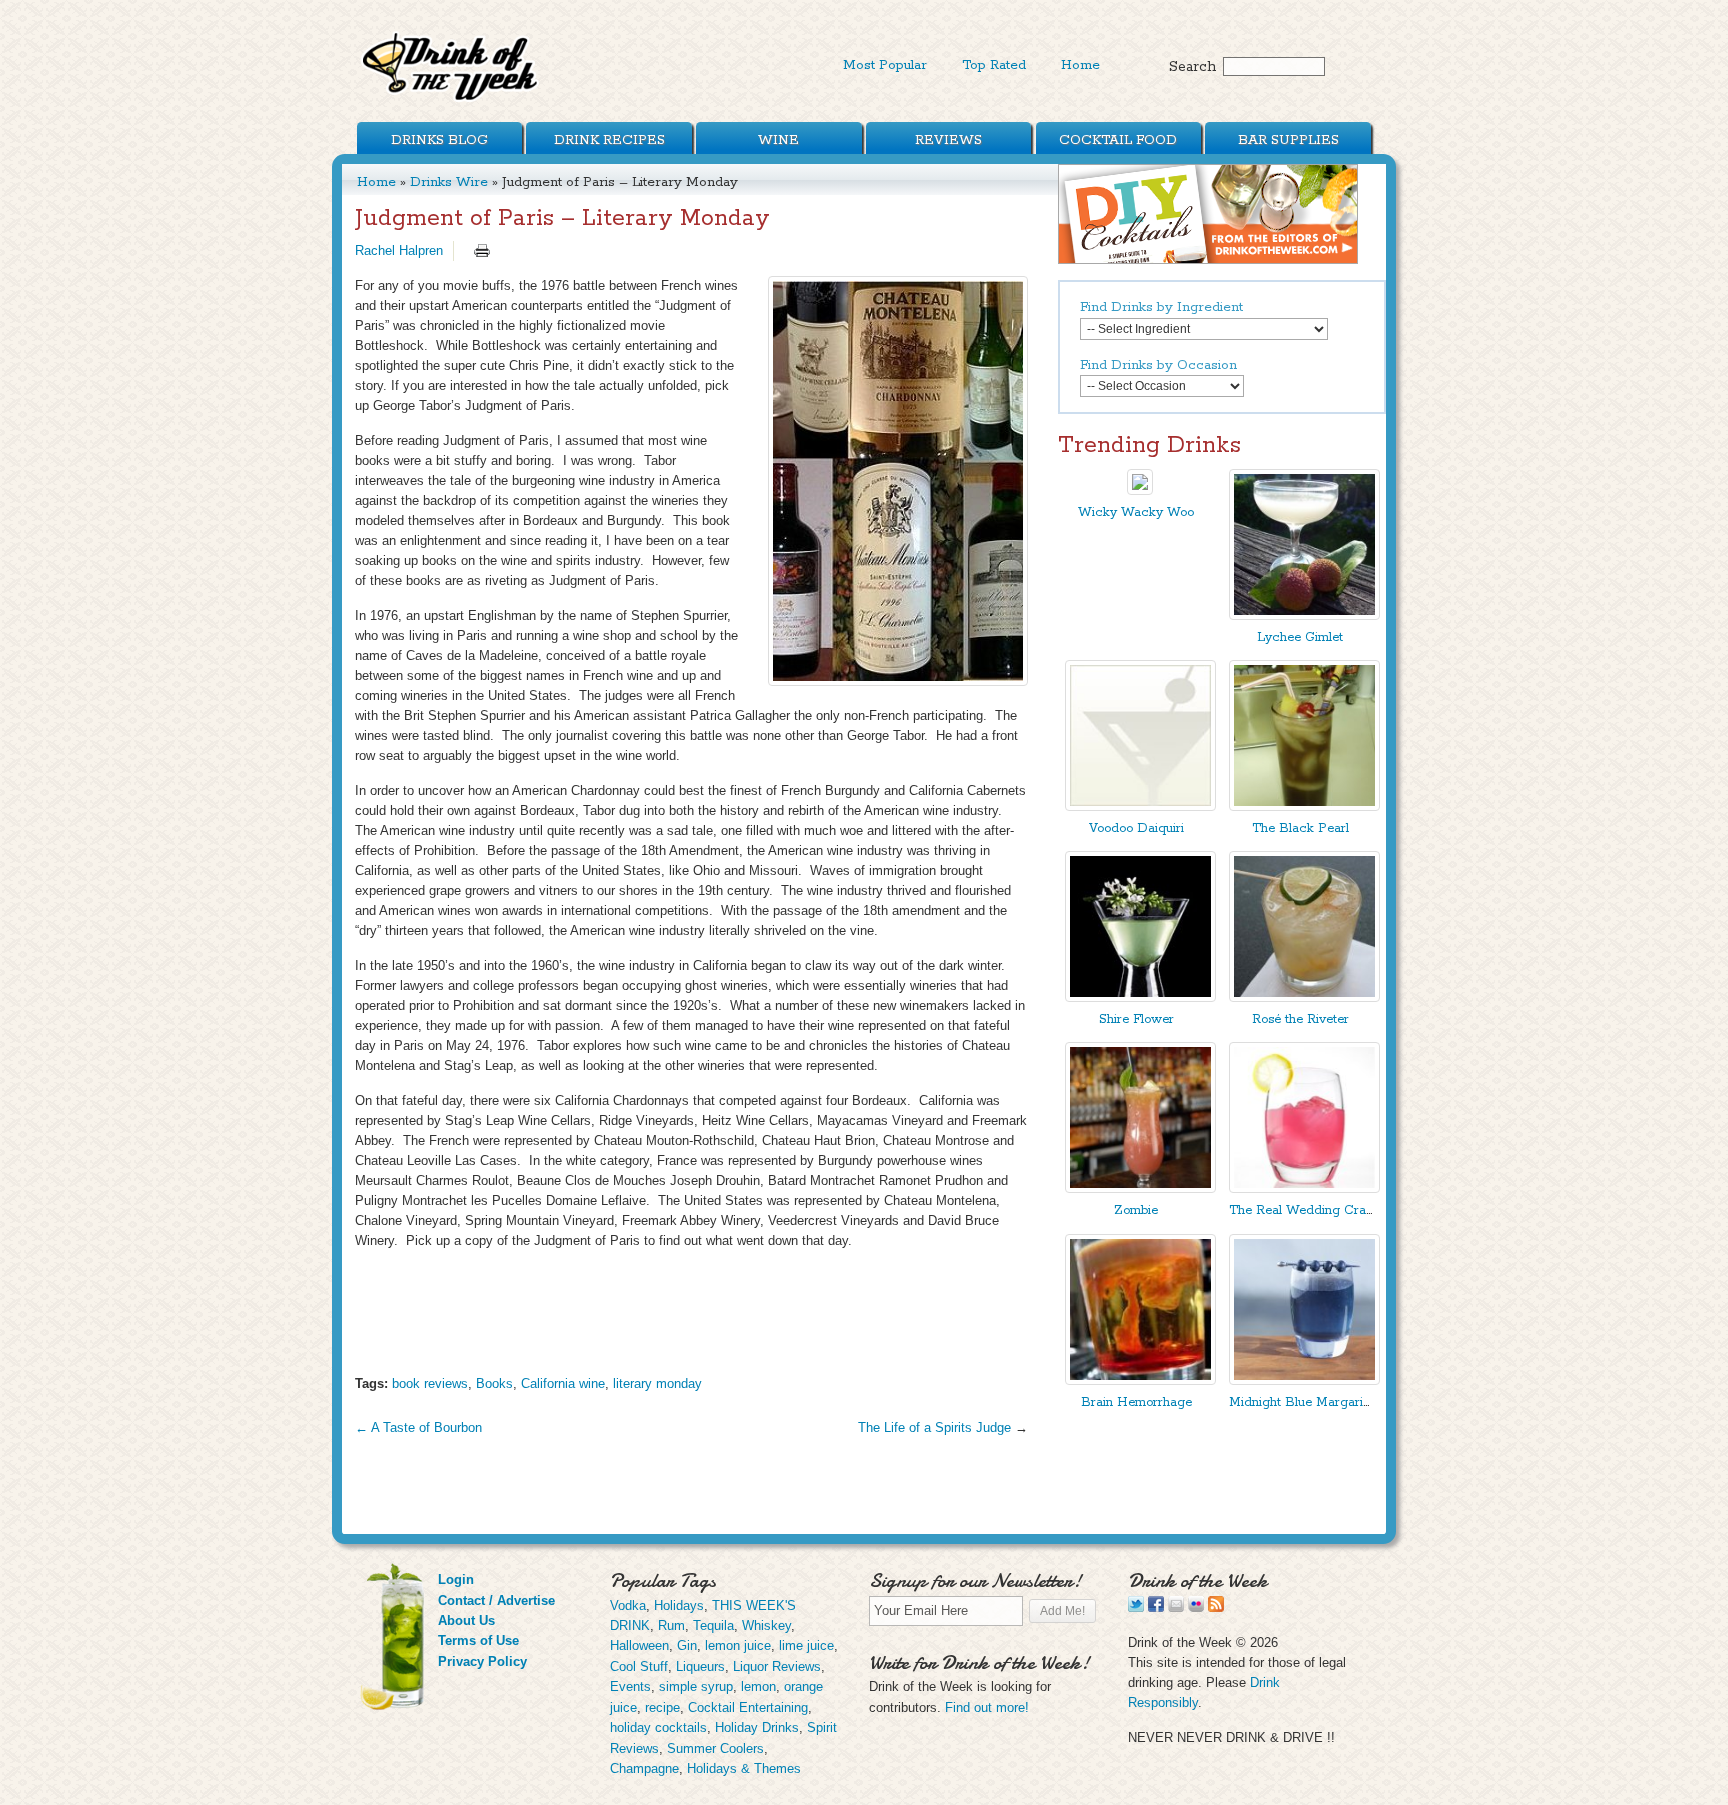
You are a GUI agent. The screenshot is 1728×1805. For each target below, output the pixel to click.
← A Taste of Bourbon (418, 1427)
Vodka (628, 1605)
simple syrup (696, 1686)
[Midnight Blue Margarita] (1304, 1380)
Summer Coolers (715, 1748)
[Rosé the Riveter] (1304, 997)
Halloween (639, 1645)
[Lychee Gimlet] (1304, 615)
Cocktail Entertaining (748, 1707)
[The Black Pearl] (1304, 806)
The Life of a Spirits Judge (934, 1427)
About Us (466, 1620)
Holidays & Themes (744, 1768)
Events (630, 1686)
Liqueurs (700, 1666)
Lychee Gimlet (1300, 637)
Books (494, 1383)
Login (456, 1579)
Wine (778, 140)
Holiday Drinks (757, 1727)
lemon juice (738, 1645)
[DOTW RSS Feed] (1216, 1607)
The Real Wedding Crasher (1310, 1210)
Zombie (1136, 1210)
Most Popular (885, 65)
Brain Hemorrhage (1136, 1402)
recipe (662, 1707)
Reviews (948, 140)
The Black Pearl (1300, 828)
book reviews (430, 1383)
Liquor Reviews (777, 1666)
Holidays (679, 1605)
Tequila (713, 1625)
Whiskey (766, 1625)
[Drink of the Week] (451, 100)
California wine (563, 1383)
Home (1080, 65)
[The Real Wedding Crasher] (1304, 1188)
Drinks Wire (449, 182)
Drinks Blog (439, 140)
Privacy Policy (482, 1661)
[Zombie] (1140, 1188)
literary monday (657, 1383)
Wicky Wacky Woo (1136, 512)
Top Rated (994, 65)
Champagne (644, 1768)
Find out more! (987, 1707)
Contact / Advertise (496, 1600)
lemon (758, 1686)
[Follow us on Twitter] (1136, 1607)
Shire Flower (1136, 1019)
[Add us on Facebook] (1156, 1607)
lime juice (806, 1645)
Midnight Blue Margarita (1301, 1402)
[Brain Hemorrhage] (1140, 1380)
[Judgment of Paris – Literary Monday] (898, 481)
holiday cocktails (658, 1727)
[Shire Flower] (1140, 997)
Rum (671, 1625)
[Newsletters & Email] (1176, 1607)
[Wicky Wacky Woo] (1140, 490)
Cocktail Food (1118, 140)
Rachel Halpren (399, 250)
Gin (687, 1645)
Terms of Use (478, 1640)
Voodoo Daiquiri (1136, 828)
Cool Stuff (639, 1666)
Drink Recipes (609, 140)
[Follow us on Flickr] (1196, 1607)
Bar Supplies (1288, 140)
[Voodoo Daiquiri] (1140, 806)
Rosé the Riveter (1300, 1019)
